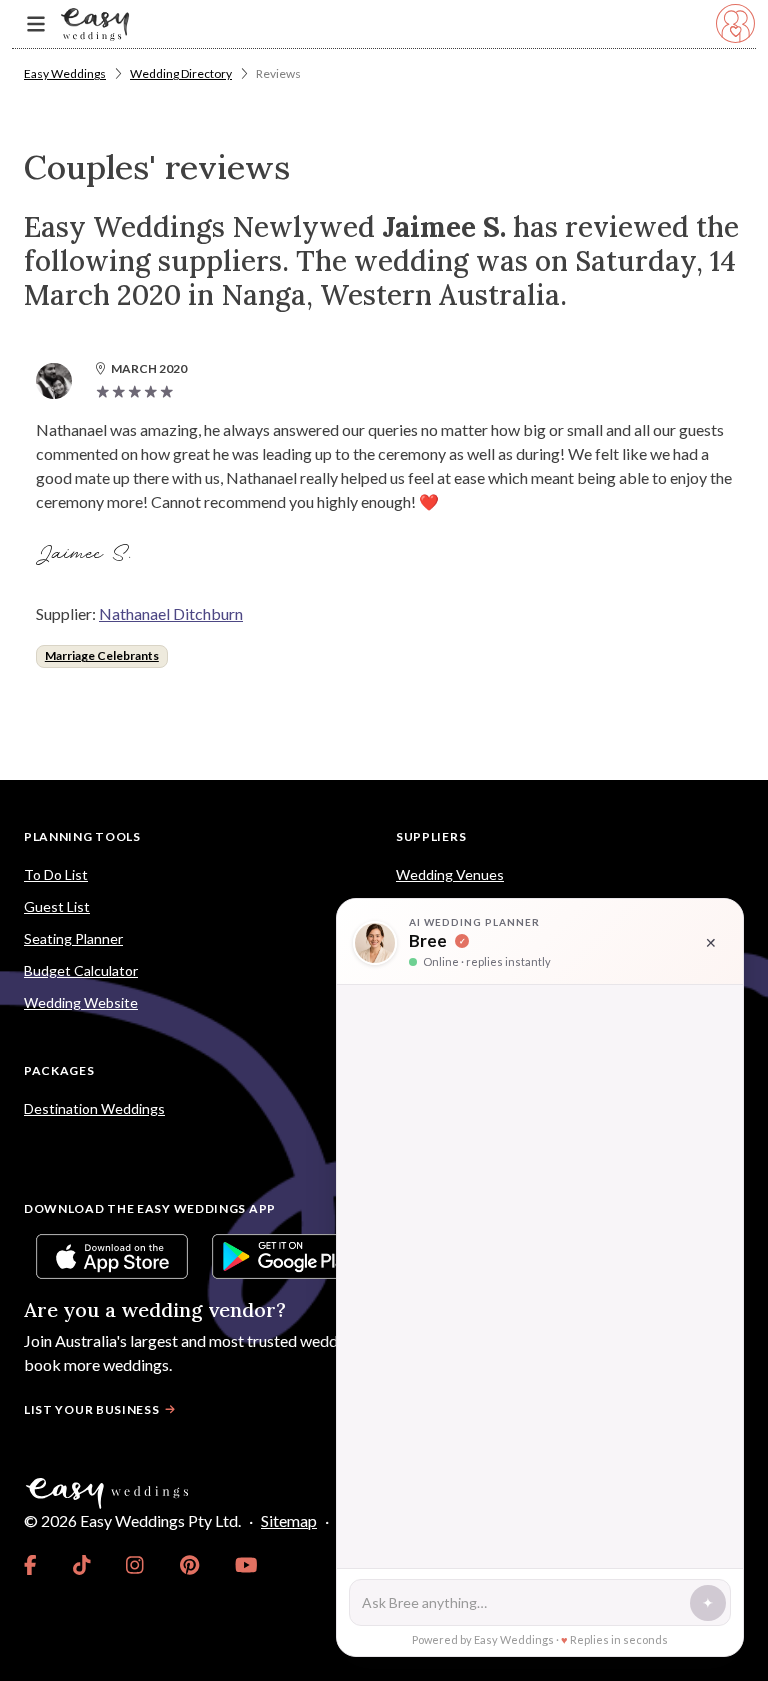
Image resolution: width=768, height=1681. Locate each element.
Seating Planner (73, 938)
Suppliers (431, 836)
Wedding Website (81, 1002)
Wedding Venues (450, 874)
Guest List (57, 906)
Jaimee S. (86, 554)
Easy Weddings (65, 73)
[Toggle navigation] (36, 24)
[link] (30, 1565)
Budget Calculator (81, 970)
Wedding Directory (181, 73)
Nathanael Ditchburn (171, 613)
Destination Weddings (94, 1108)
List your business (92, 1409)
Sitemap (289, 1520)
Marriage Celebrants (102, 655)
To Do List (56, 874)
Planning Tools (82, 836)
